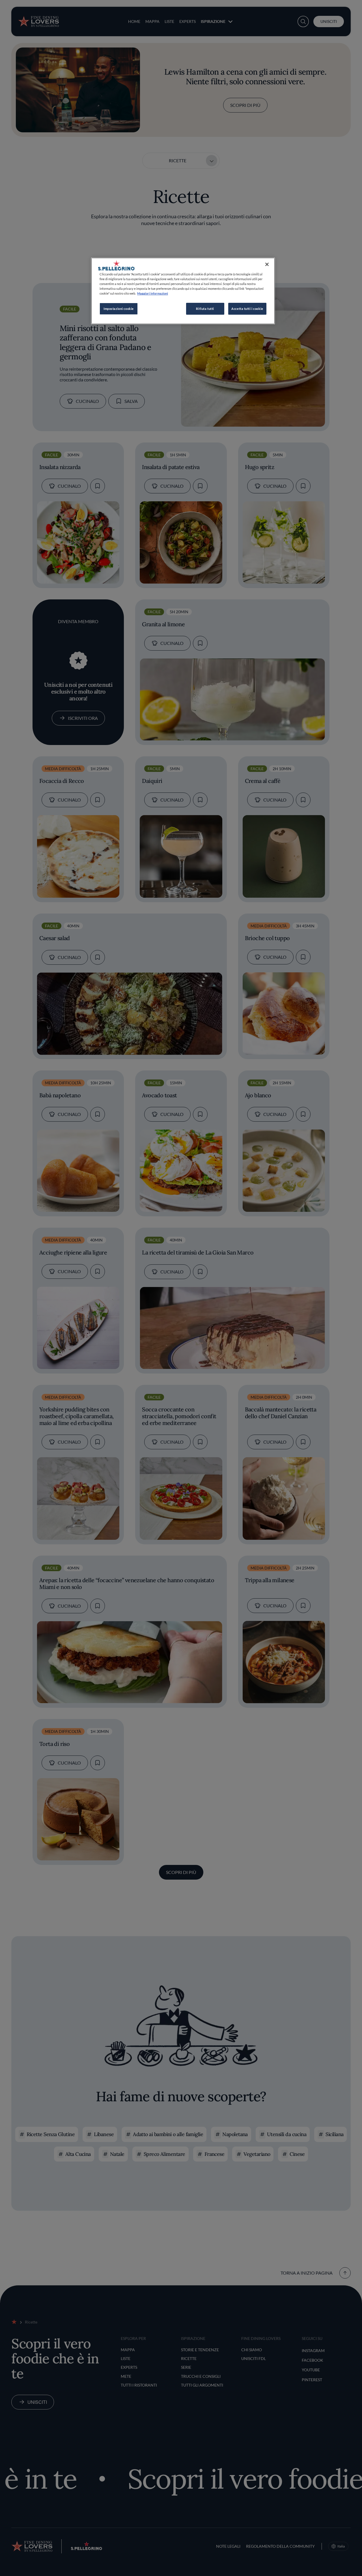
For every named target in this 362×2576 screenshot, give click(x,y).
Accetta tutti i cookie (247, 309)
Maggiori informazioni (153, 293)
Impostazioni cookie (119, 309)
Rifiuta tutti (205, 309)
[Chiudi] (267, 264)
